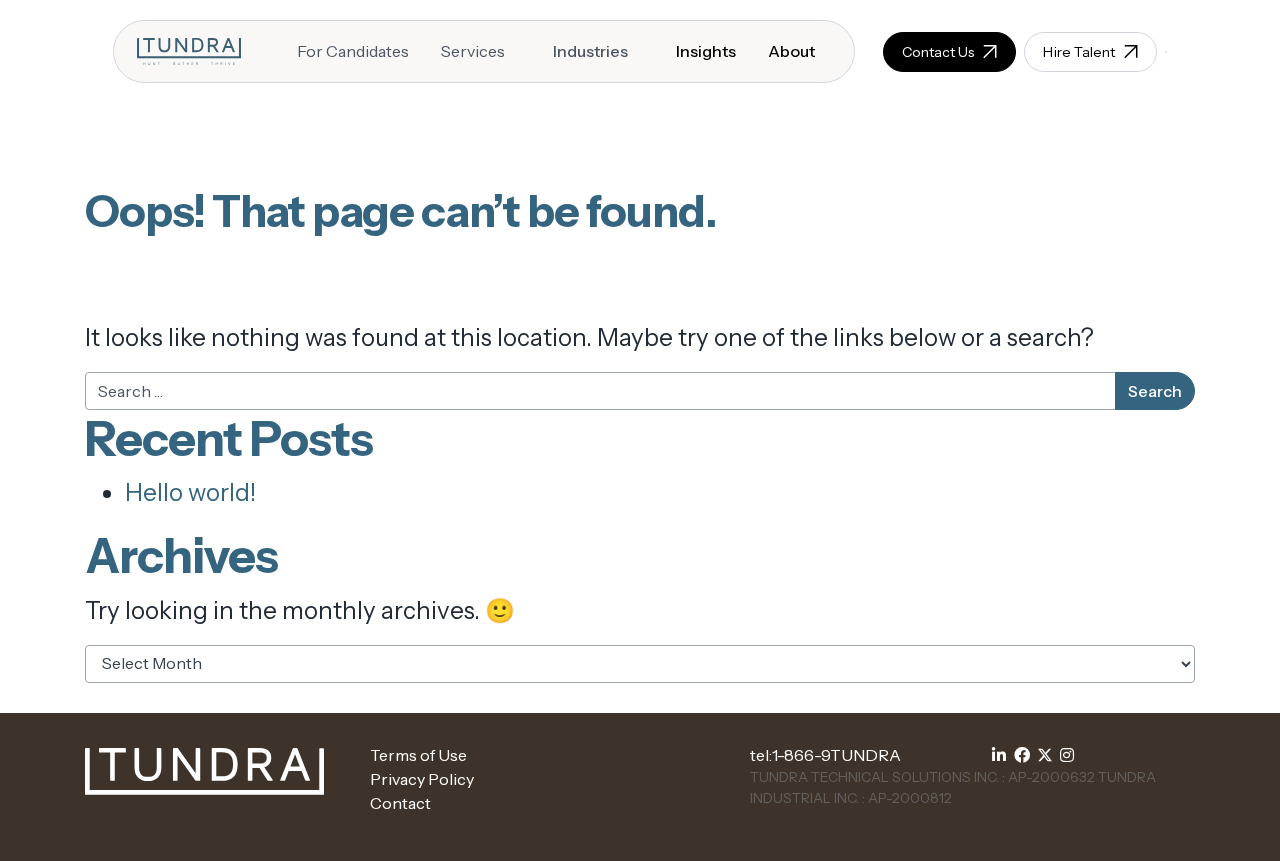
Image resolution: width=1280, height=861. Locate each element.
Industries (590, 51)
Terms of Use (418, 755)
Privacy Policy (422, 779)
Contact (400, 803)
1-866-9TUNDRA (836, 755)
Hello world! (190, 492)
